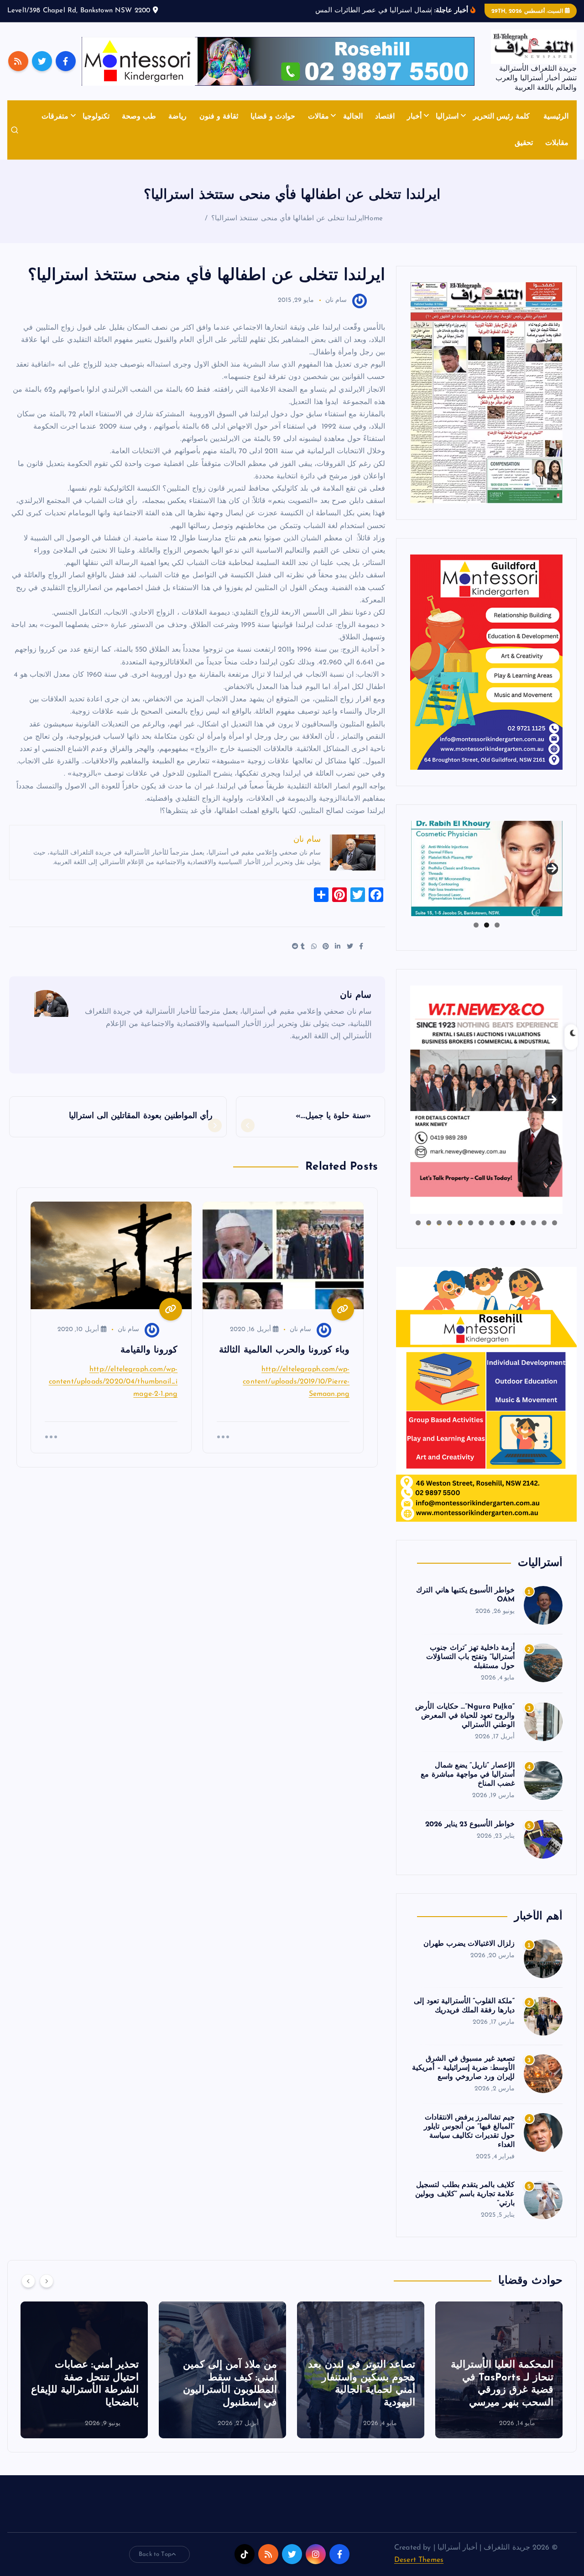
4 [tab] (523, 1223)
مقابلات (557, 143)
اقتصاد (385, 117)
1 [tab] (497, 925)
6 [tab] (502, 1223)
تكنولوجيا (96, 117)
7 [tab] (492, 1223)
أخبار (414, 117)
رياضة (177, 117)
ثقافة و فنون (219, 117)
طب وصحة (139, 117)
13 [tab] (428, 1223)
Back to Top (155, 2554)
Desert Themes (419, 2560)
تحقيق (524, 143)
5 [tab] (513, 1223)
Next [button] (552, 866)
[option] (499, 2370)
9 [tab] (471, 1223)
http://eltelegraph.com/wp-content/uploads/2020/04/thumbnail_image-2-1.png (113, 1382)
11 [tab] (449, 1223)
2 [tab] (487, 925)
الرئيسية (556, 117)
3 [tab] (476, 925)
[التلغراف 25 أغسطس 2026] (486, 392)
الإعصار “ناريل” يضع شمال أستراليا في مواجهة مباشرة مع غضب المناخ (468, 1775)
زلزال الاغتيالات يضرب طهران (469, 1944)
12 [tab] (439, 1223)
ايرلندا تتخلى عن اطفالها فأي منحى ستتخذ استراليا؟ (288, 219)
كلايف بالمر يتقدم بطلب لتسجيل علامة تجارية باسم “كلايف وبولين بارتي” (465, 2194)
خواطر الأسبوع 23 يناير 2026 (470, 1824)
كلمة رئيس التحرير (501, 117)
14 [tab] (418, 1223)
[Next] (47, 2281)
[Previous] (28, 2281)
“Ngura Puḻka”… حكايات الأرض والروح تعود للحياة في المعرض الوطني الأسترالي (465, 1716)
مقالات (318, 117)
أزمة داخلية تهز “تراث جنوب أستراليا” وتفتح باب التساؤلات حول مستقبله (470, 1657)
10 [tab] (460, 1223)
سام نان (336, 300)
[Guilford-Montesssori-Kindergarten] (486, 662)
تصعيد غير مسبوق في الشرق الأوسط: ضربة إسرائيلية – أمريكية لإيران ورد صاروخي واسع (463, 2068)
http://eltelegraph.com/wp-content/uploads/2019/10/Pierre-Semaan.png (296, 1382)
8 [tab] (481, 1223)
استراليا (447, 117)
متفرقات (55, 117)
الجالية (353, 117)
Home (373, 219)
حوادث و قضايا (273, 117)
